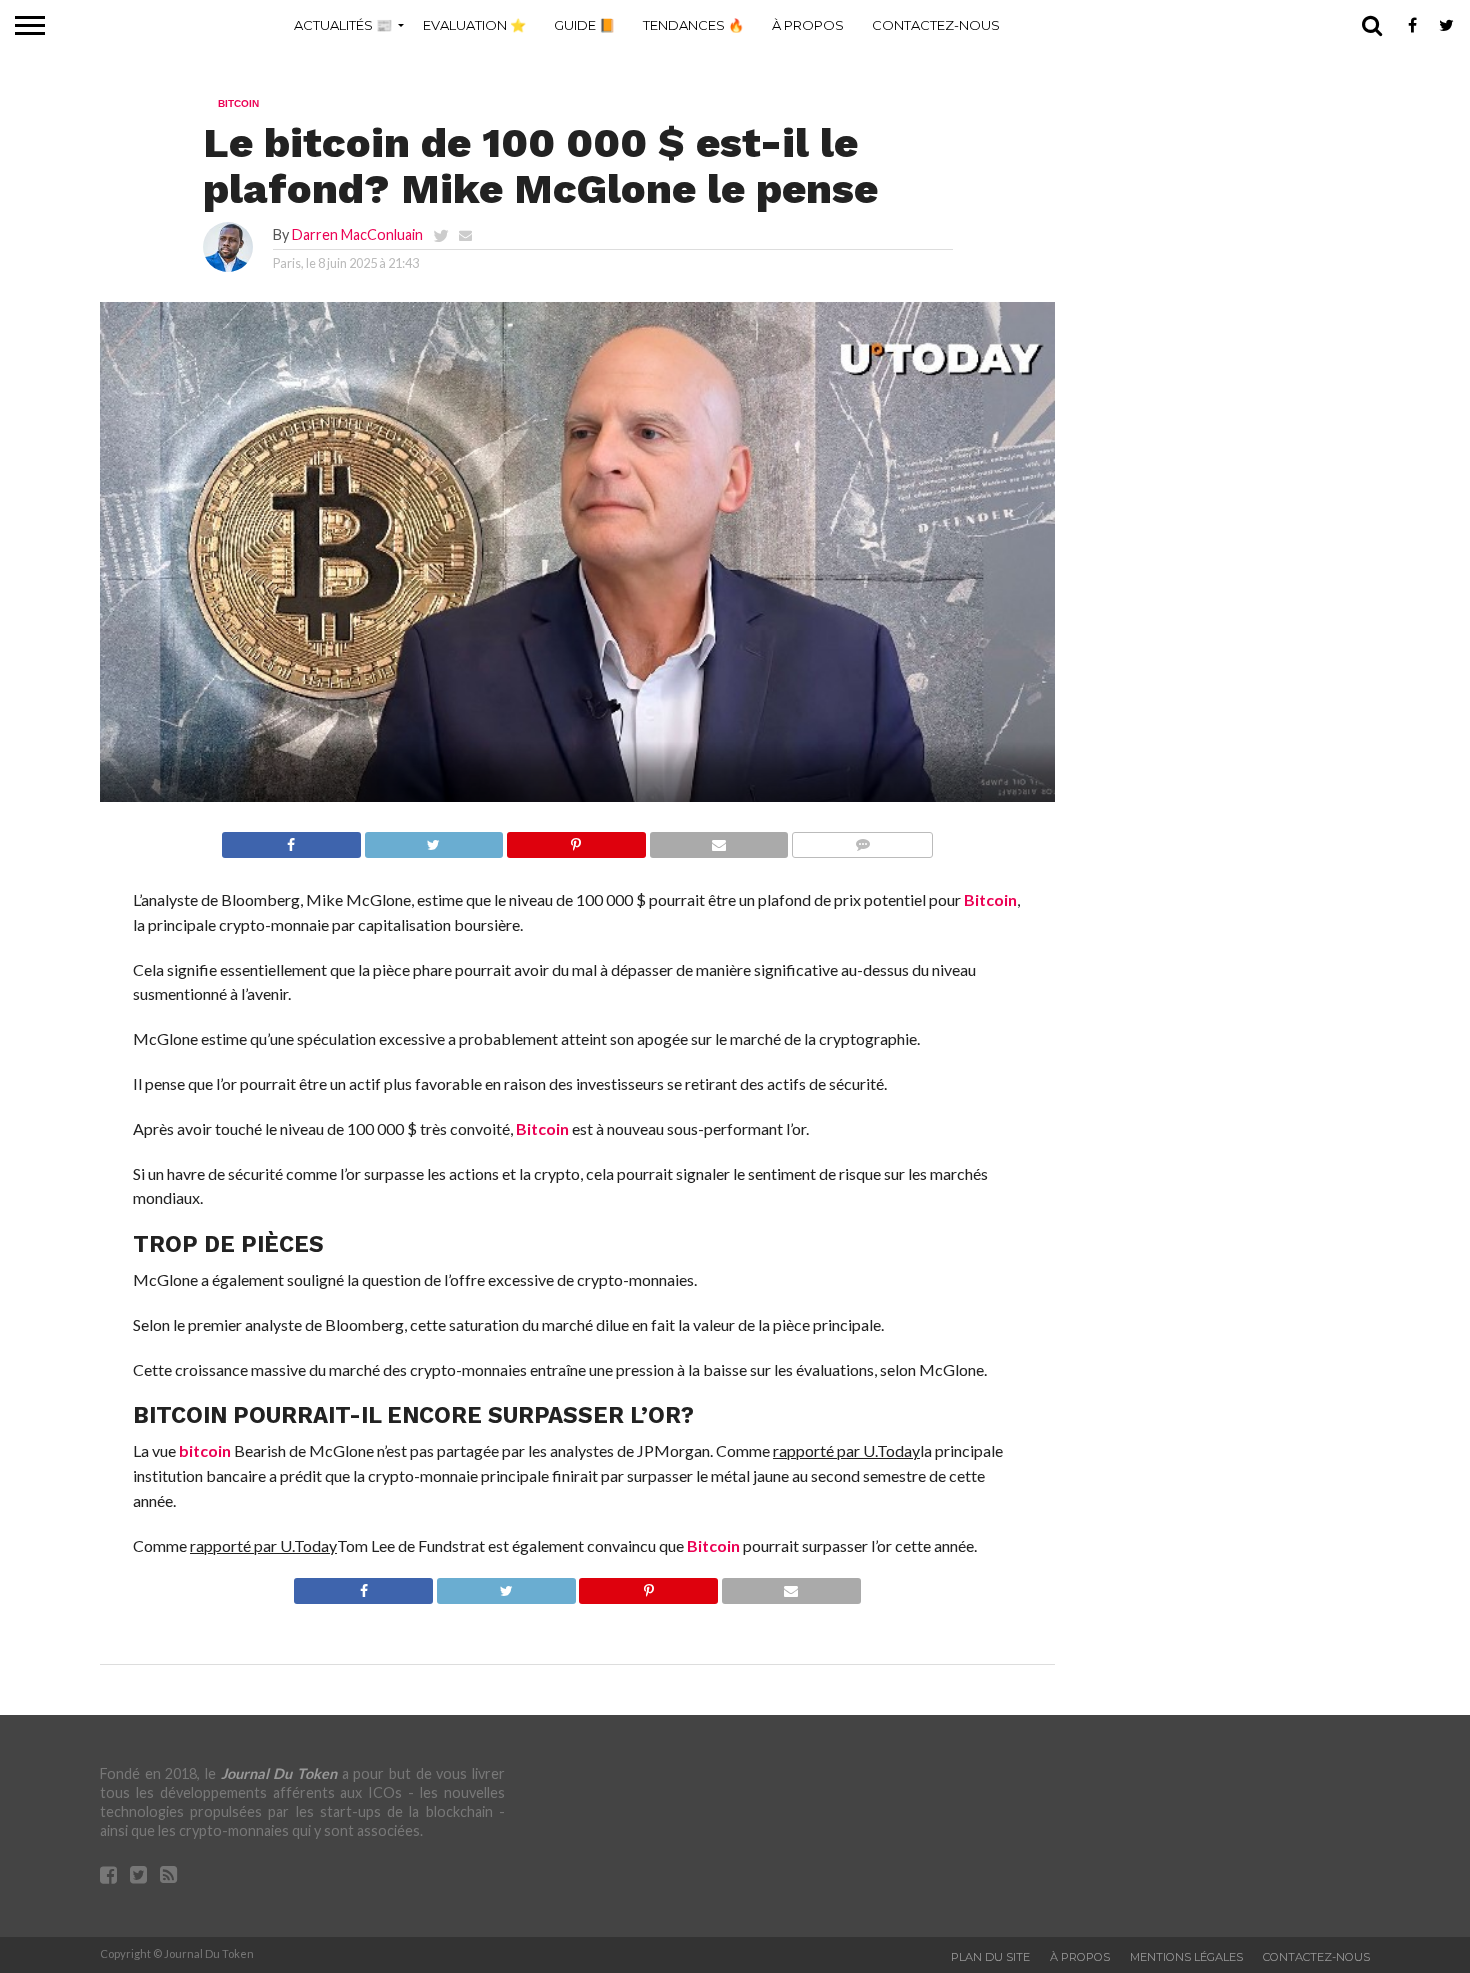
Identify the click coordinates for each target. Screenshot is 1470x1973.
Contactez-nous (936, 25)
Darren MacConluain (357, 234)
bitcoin (205, 1450)
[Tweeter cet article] (434, 839)
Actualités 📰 (343, 25)
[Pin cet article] (576, 839)
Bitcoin (990, 899)
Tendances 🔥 (693, 25)
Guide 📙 (584, 25)
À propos (808, 25)
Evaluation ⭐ (474, 25)
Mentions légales (1186, 1957)
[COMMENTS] (862, 839)
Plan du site (990, 1957)
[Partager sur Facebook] (291, 839)
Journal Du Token (279, 1773)
